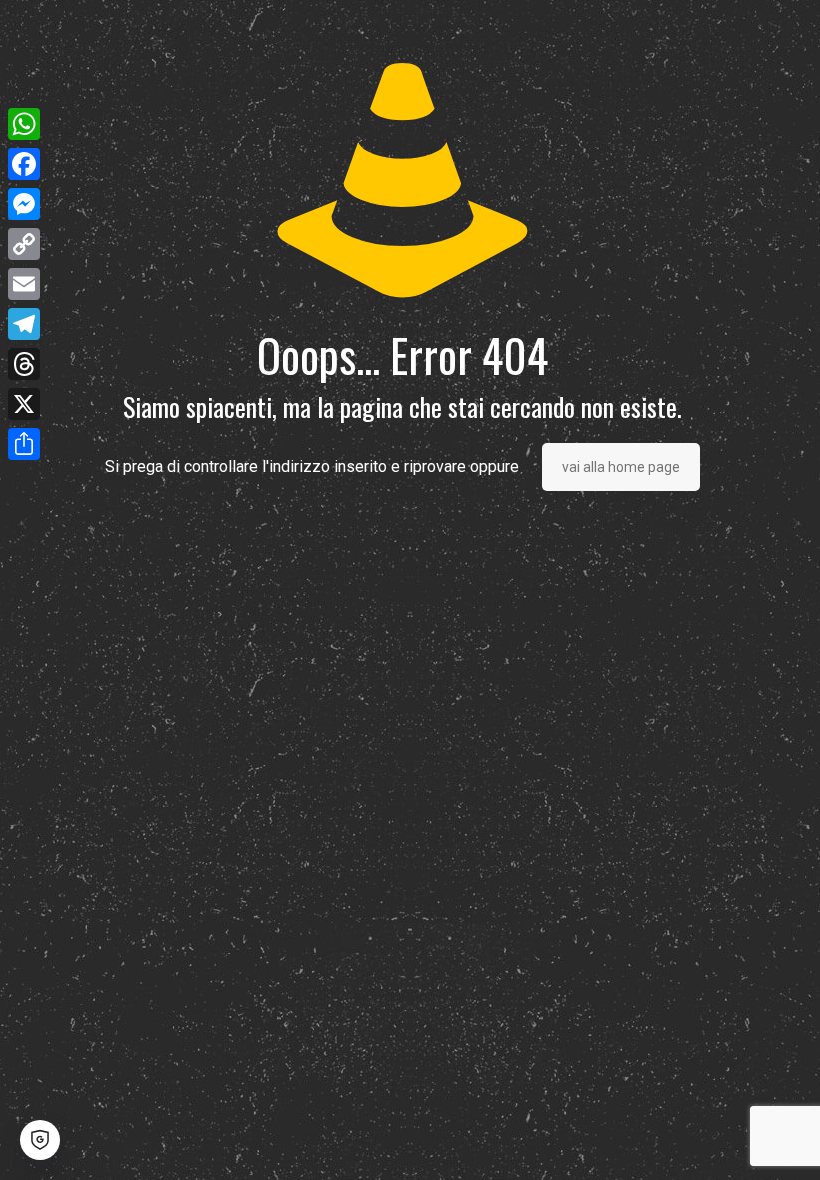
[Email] (24, 284)
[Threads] (24, 364)
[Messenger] (24, 204)
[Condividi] (24, 444)
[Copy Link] (24, 244)
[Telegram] (24, 324)
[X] (24, 404)
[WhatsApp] (24, 124)
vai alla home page (621, 467)
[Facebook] (24, 164)
